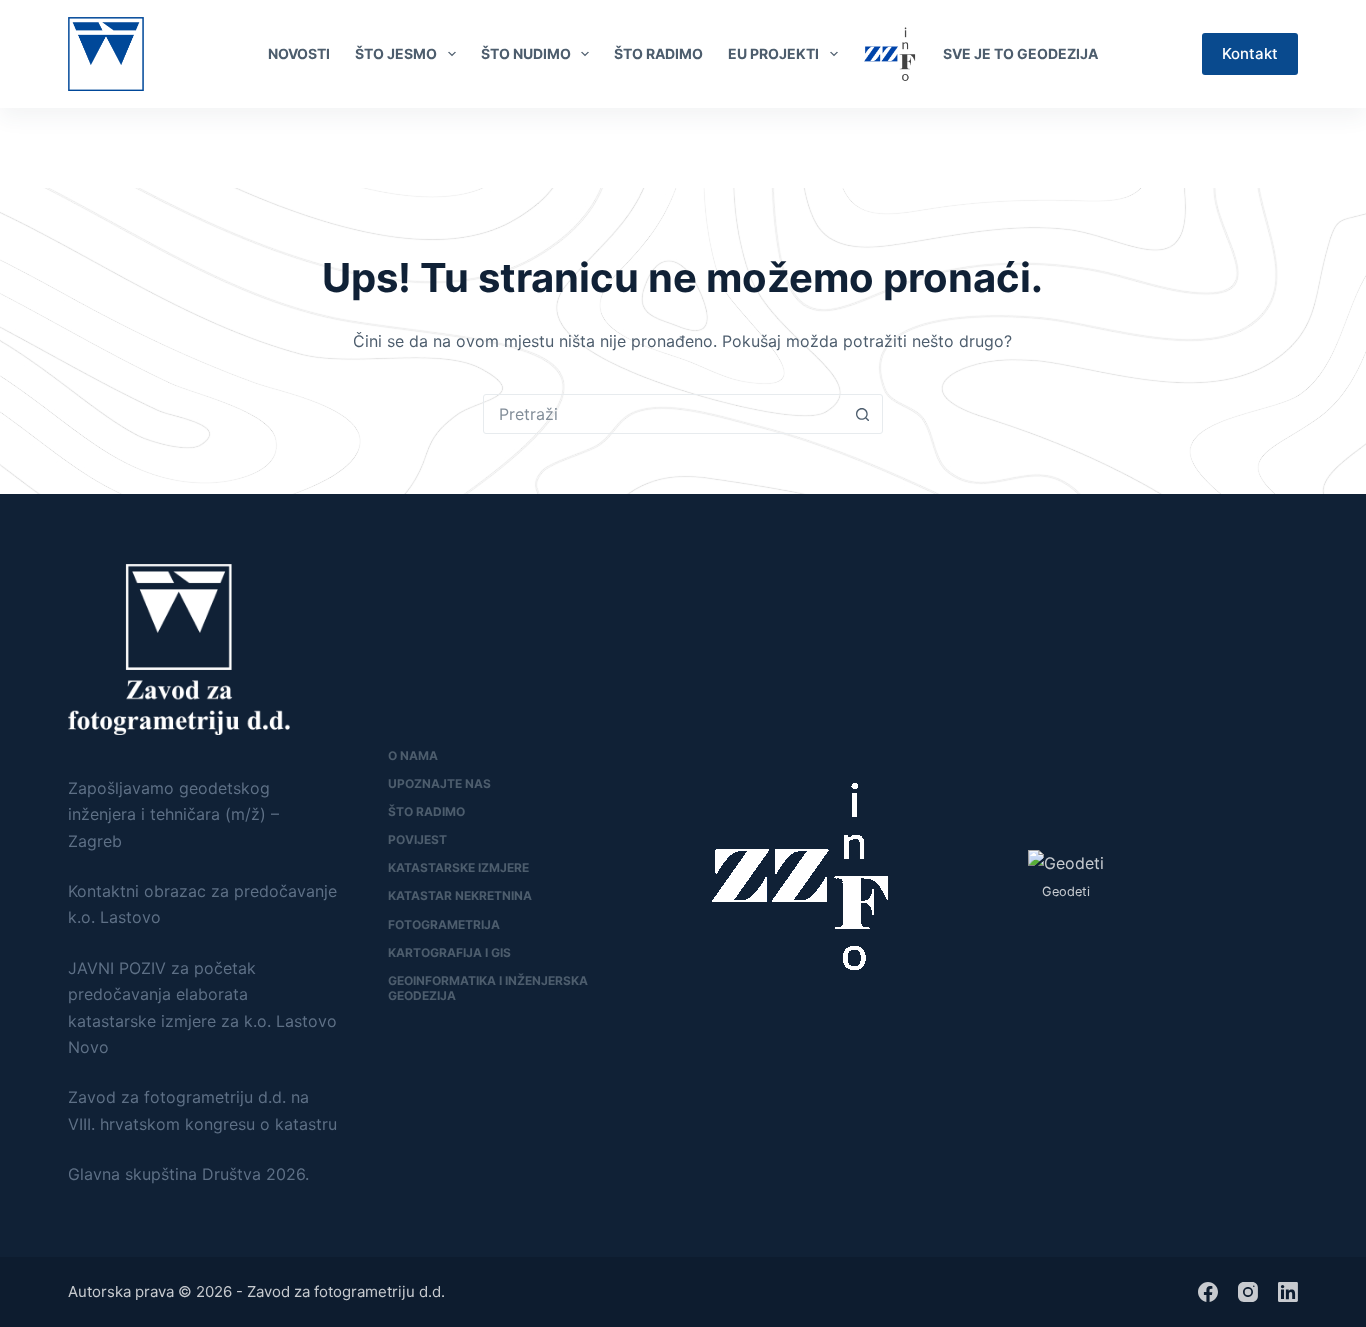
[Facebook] (1256, 148)
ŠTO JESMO (396, 53)
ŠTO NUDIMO (526, 53)
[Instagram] (1248, 1292)
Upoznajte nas (439, 783)
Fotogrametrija (444, 924)
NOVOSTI (299, 53)
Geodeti (1066, 891)
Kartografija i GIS (449, 952)
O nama (413, 755)
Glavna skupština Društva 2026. (188, 1174)
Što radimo (426, 811)
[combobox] (664, 414)
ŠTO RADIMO (658, 53)
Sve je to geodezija (1020, 53)
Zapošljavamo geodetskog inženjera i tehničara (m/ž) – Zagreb (173, 814)
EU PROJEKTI (773, 53)
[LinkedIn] (1289, 148)
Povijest (417, 839)
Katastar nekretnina (460, 895)
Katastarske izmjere (458, 867)
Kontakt (1250, 53)
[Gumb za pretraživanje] (863, 414)
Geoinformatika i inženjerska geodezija (488, 988)
